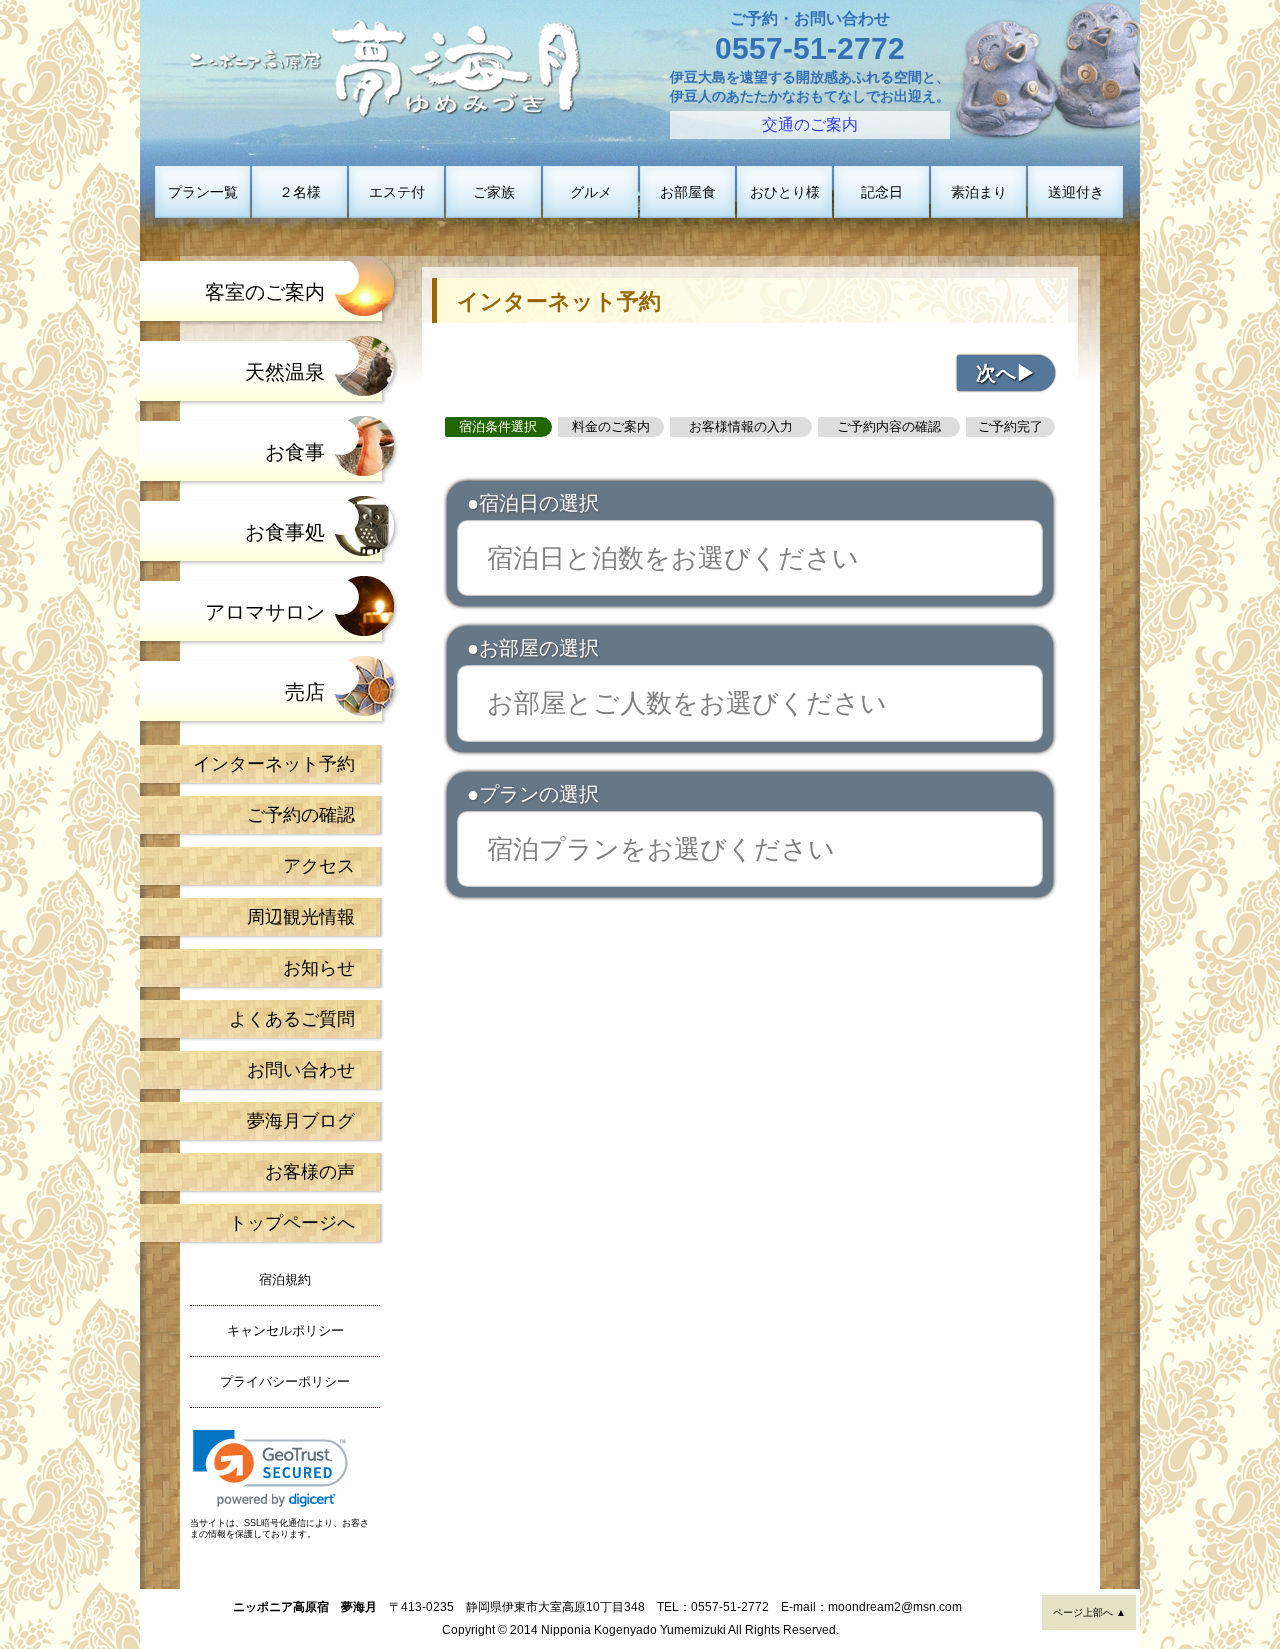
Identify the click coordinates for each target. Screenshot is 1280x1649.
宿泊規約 (285, 1279)
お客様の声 (310, 1172)
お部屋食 (688, 192)
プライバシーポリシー (285, 1381)
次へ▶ (1006, 373)
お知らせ (319, 968)
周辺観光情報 (301, 917)
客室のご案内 (265, 292)
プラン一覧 (203, 192)
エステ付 (397, 192)
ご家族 (494, 192)
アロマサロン (265, 612)
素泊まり (979, 192)
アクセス (319, 866)
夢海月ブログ (301, 1121)
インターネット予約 (274, 764)
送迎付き (1076, 192)
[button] (270, 1468)
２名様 (300, 192)
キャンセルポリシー (285, 1330)
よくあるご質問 (292, 1019)
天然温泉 (285, 372)
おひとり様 (785, 192)
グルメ (591, 192)
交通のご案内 (810, 124)
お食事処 (285, 532)
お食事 (295, 452)
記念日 (882, 192)
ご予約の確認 (301, 815)
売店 (305, 692)
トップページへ (292, 1223)
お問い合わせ (301, 1070)
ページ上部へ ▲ (1089, 1612)
